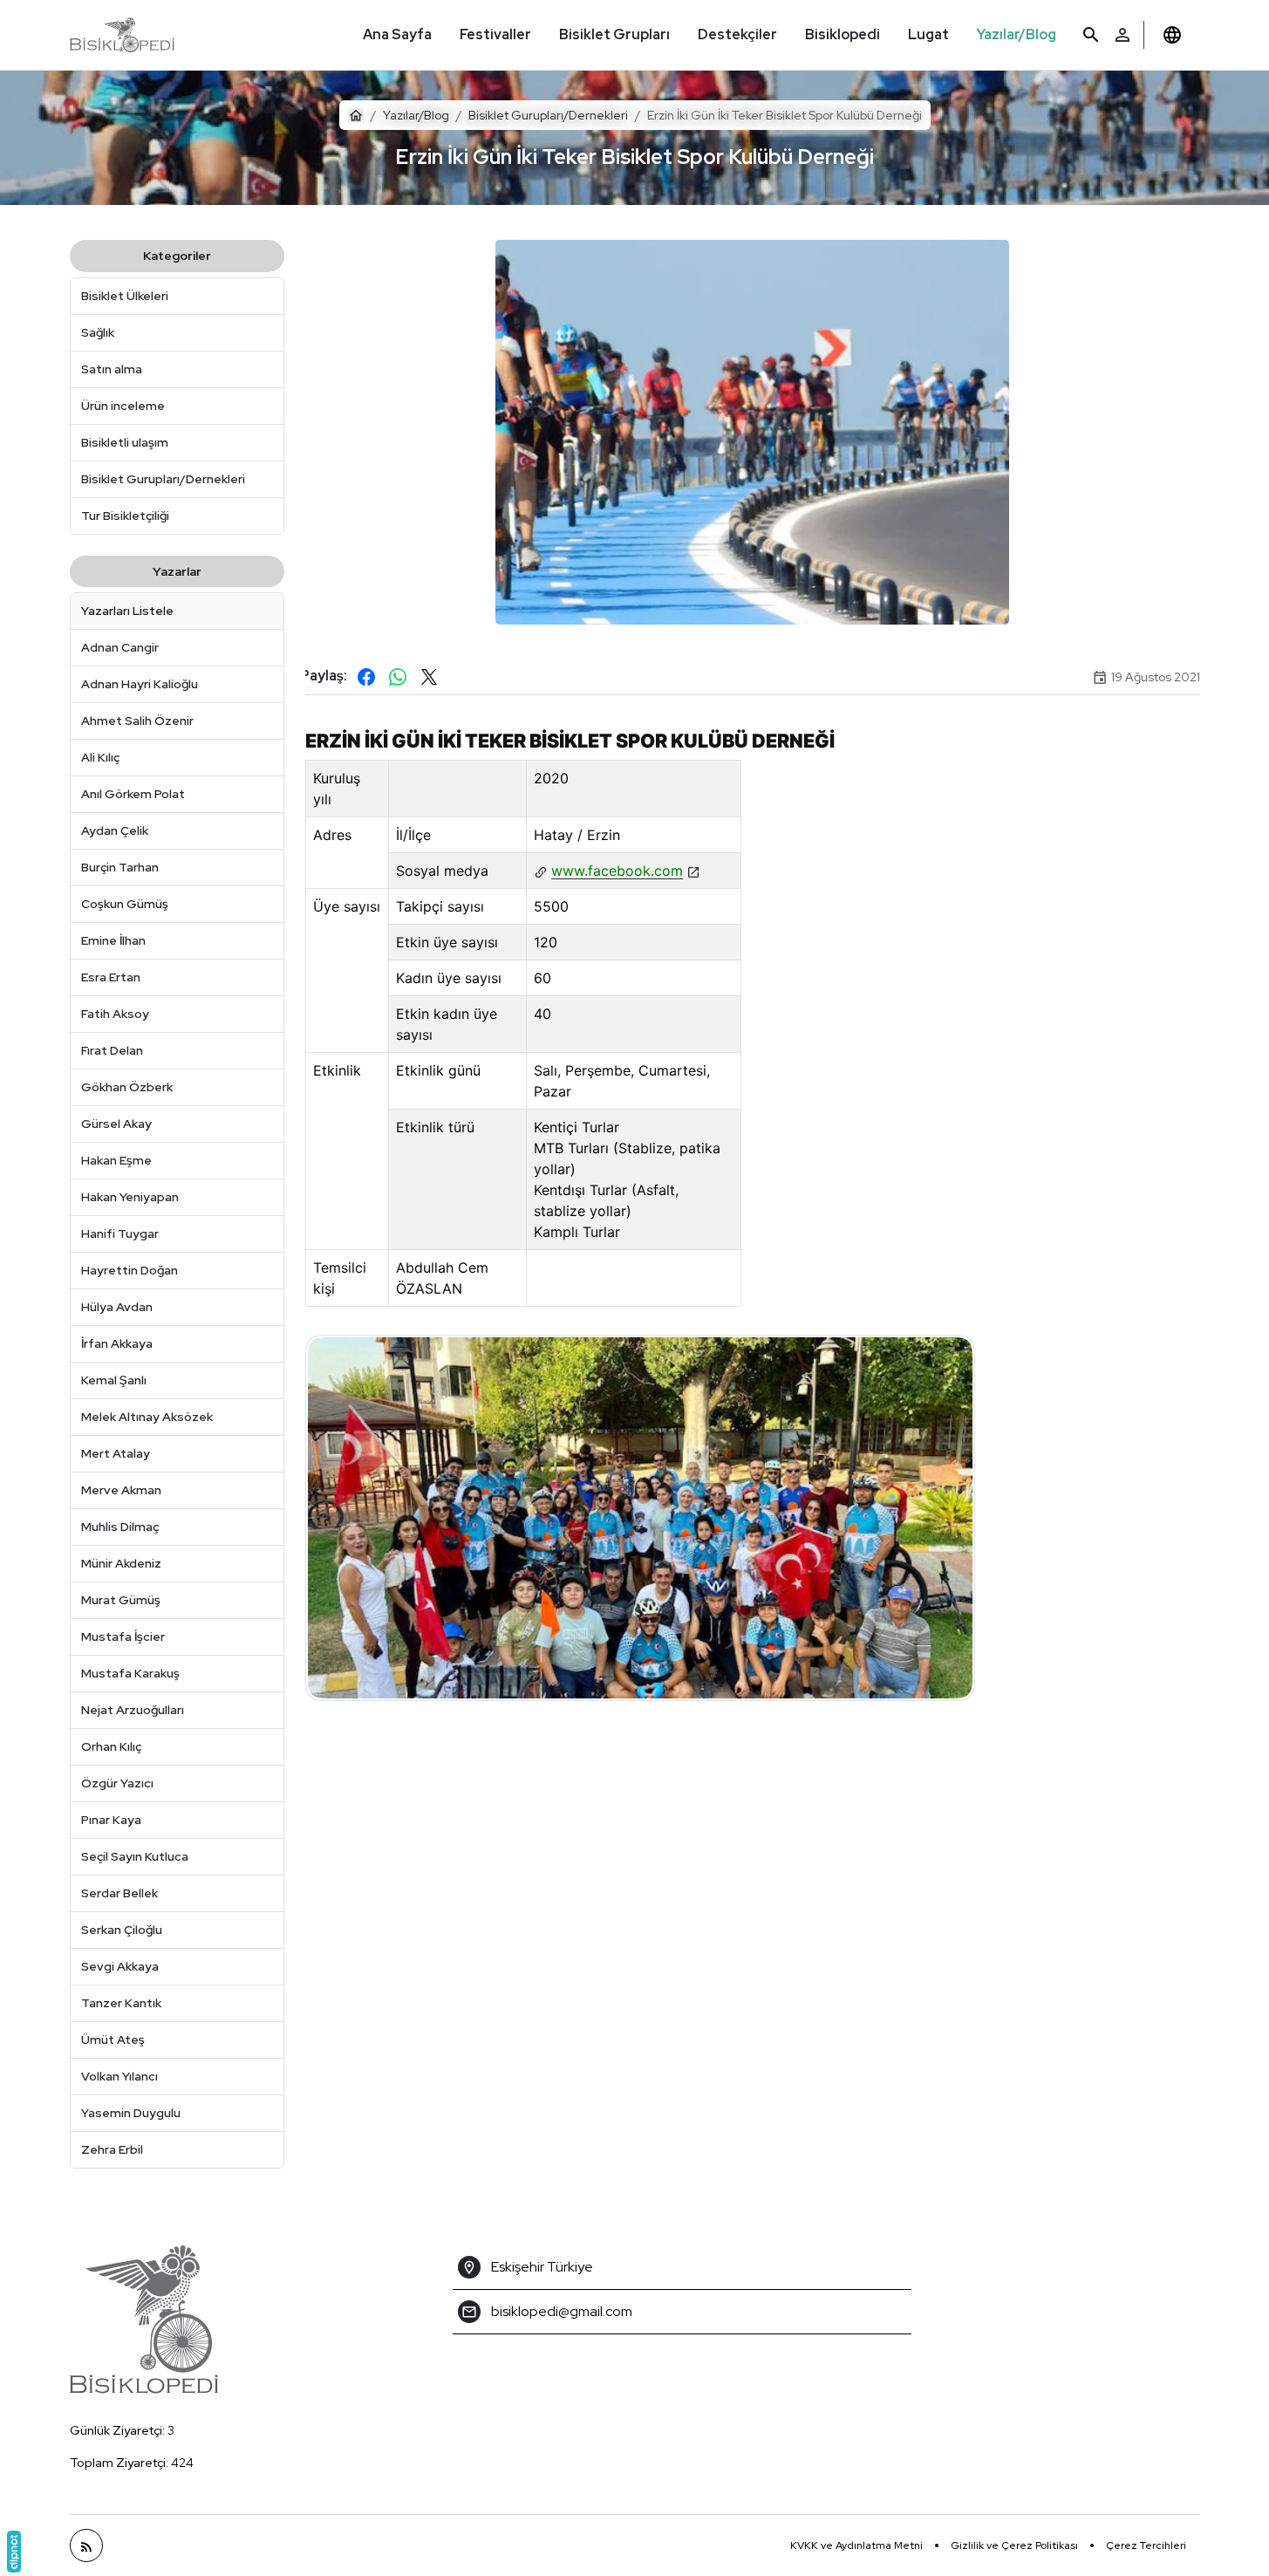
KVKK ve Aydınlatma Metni (856, 2545)
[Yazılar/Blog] (86, 2545)
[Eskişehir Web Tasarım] (14, 2552)
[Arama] (1091, 35)
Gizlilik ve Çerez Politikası (1014, 2545)
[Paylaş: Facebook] (366, 677)
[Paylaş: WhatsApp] (398, 677)
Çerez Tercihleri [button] (1146, 2545)
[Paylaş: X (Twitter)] (429, 677)
